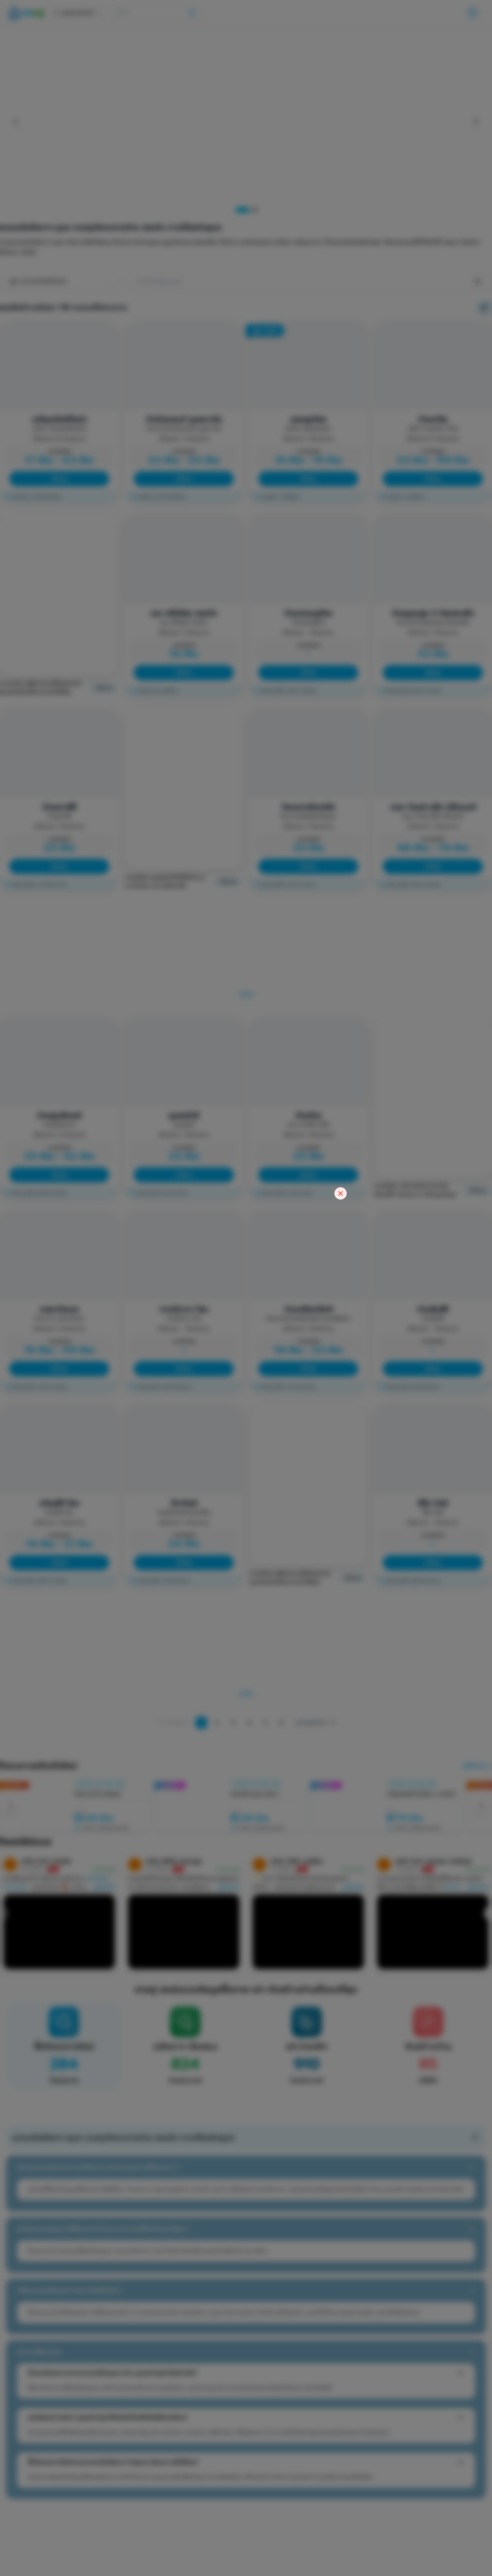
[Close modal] (341, 1193)
